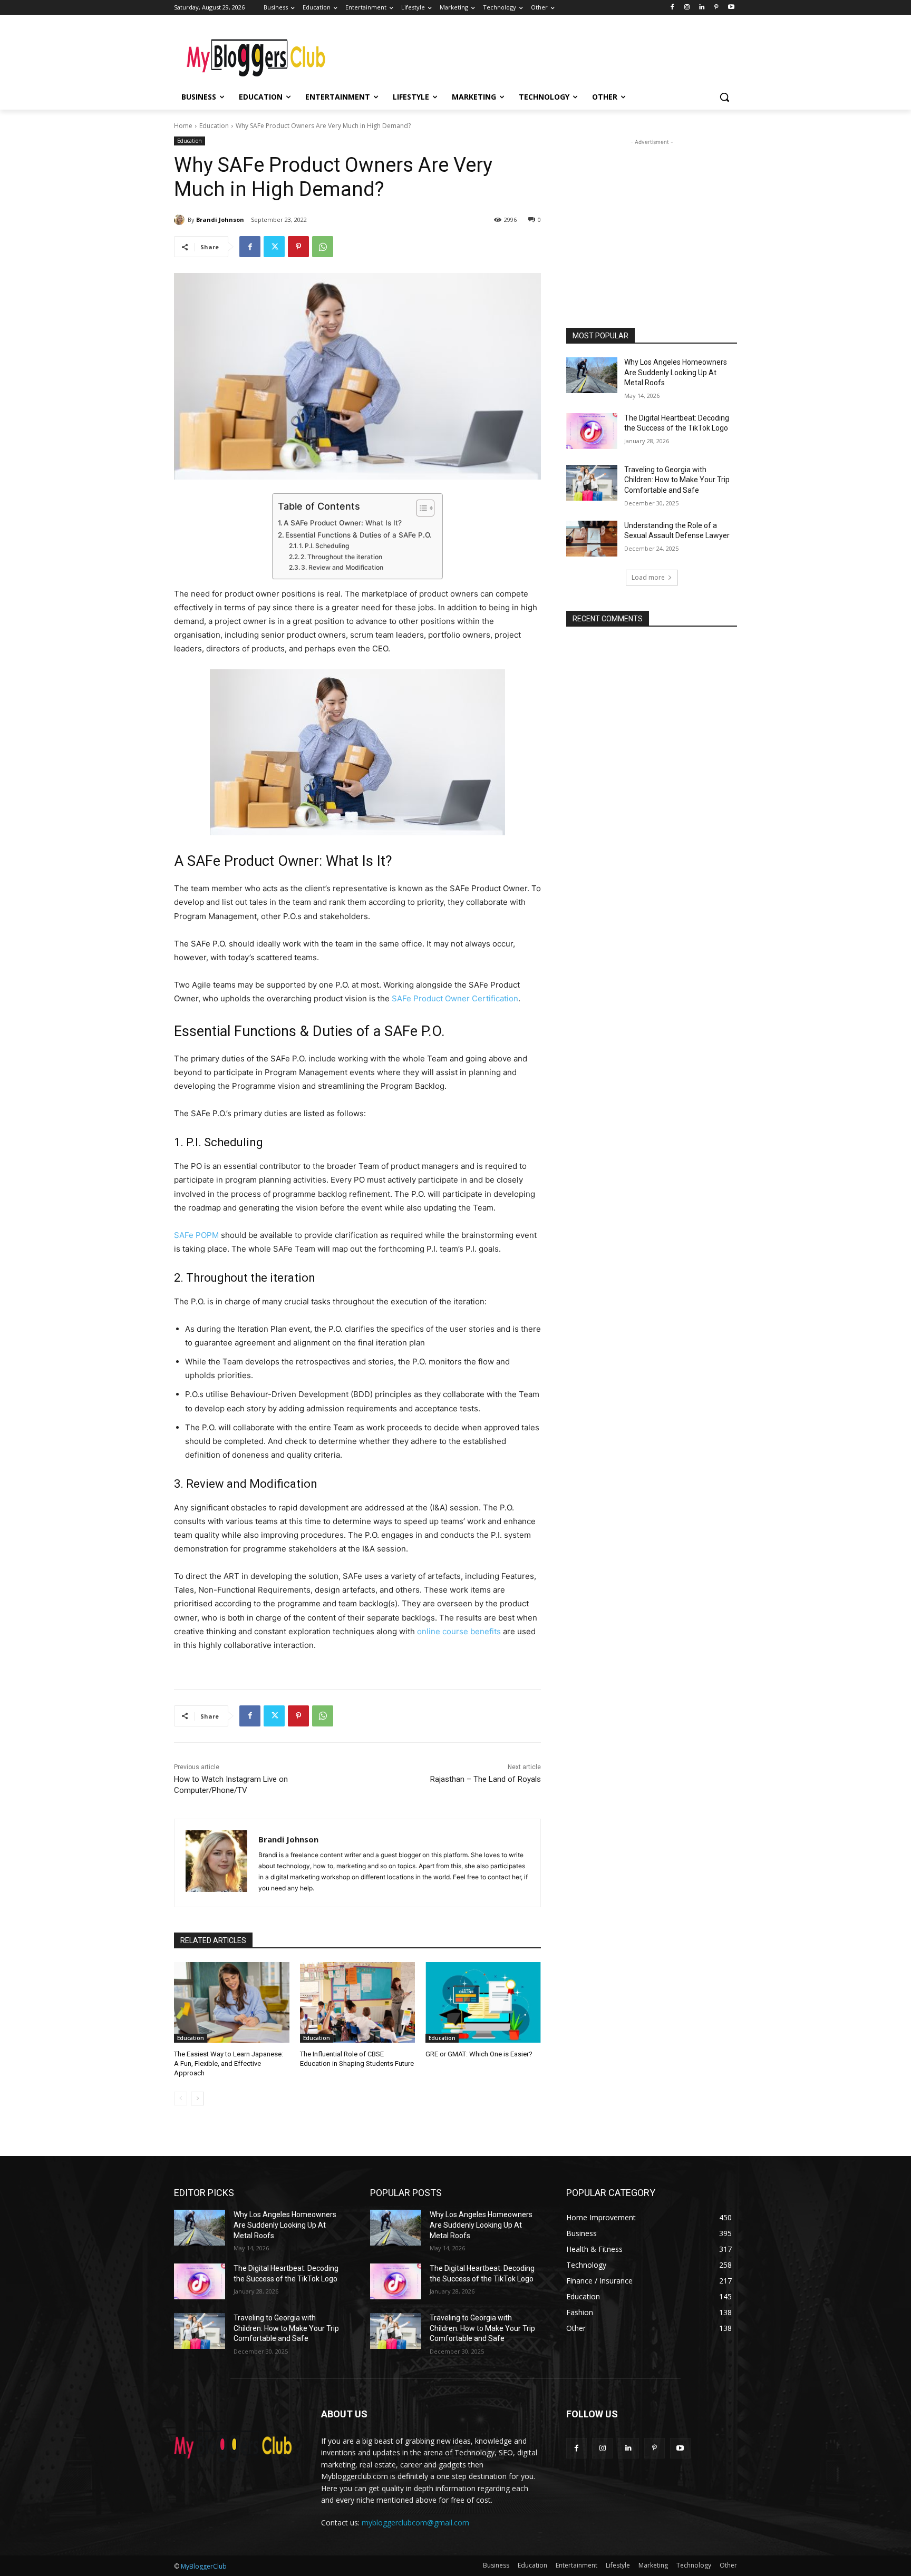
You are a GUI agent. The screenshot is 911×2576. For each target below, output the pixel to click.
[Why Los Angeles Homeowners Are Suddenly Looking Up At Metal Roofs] (592, 375)
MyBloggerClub (204, 2566)
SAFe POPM (196, 1235)
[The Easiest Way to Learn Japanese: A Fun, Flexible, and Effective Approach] (232, 2002)
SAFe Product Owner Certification (455, 998)
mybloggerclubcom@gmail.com (415, 2523)
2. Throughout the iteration (341, 557)
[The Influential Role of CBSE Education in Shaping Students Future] (358, 2002)
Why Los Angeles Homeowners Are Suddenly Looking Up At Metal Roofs (676, 372)
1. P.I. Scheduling (324, 546)
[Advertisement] (535, 53)
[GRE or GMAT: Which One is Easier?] (483, 2002)
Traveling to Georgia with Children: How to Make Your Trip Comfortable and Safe (677, 480)
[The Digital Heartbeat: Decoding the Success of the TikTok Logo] (592, 431)
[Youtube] (731, 8)
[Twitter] (274, 247)
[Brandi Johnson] (181, 220)
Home (183, 126)
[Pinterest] (716, 8)
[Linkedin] (702, 8)
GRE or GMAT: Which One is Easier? (479, 2054)
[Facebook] (672, 8)
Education (214, 126)
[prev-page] (181, 2099)
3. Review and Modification (342, 567)
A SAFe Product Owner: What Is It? (343, 523)
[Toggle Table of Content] (420, 508)
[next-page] (197, 2099)
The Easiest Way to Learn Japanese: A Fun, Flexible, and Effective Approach (229, 2063)
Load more (648, 577)
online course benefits (459, 1631)
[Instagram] (687, 8)
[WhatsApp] (323, 247)
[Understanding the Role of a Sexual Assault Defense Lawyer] (592, 539)
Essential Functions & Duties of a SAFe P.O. (358, 535)
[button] (724, 97)
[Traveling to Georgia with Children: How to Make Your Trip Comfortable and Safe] (592, 483)
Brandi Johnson (220, 219)
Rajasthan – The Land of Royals (486, 1779)
